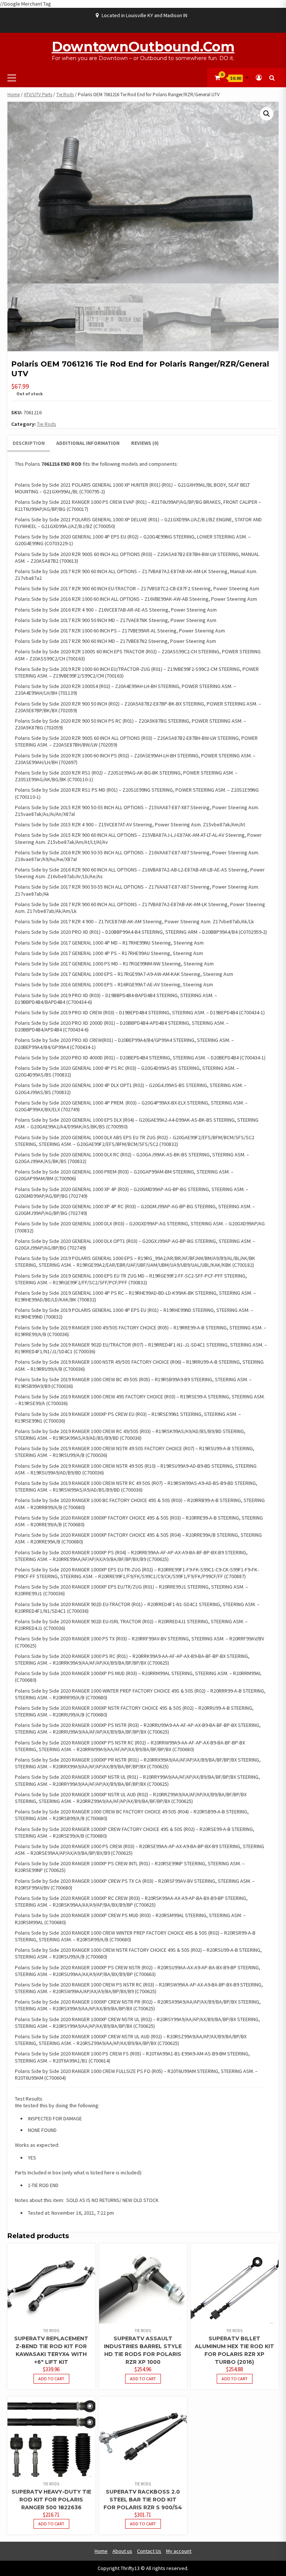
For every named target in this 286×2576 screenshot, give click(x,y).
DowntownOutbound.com (143, 47)
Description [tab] (29, 443)
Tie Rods (65, 95)
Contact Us (149, 2551)
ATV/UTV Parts (38, 95)
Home (14, 95)
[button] (267, 114)
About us (122, 2551)
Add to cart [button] (51, 2379)
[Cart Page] (217, 78)
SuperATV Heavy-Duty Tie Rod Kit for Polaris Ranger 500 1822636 (51, 2500)
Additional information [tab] (88, 443)
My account (179, 2551)
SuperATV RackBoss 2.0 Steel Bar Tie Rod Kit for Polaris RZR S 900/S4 (143, 2500)
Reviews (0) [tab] (145, 443)
